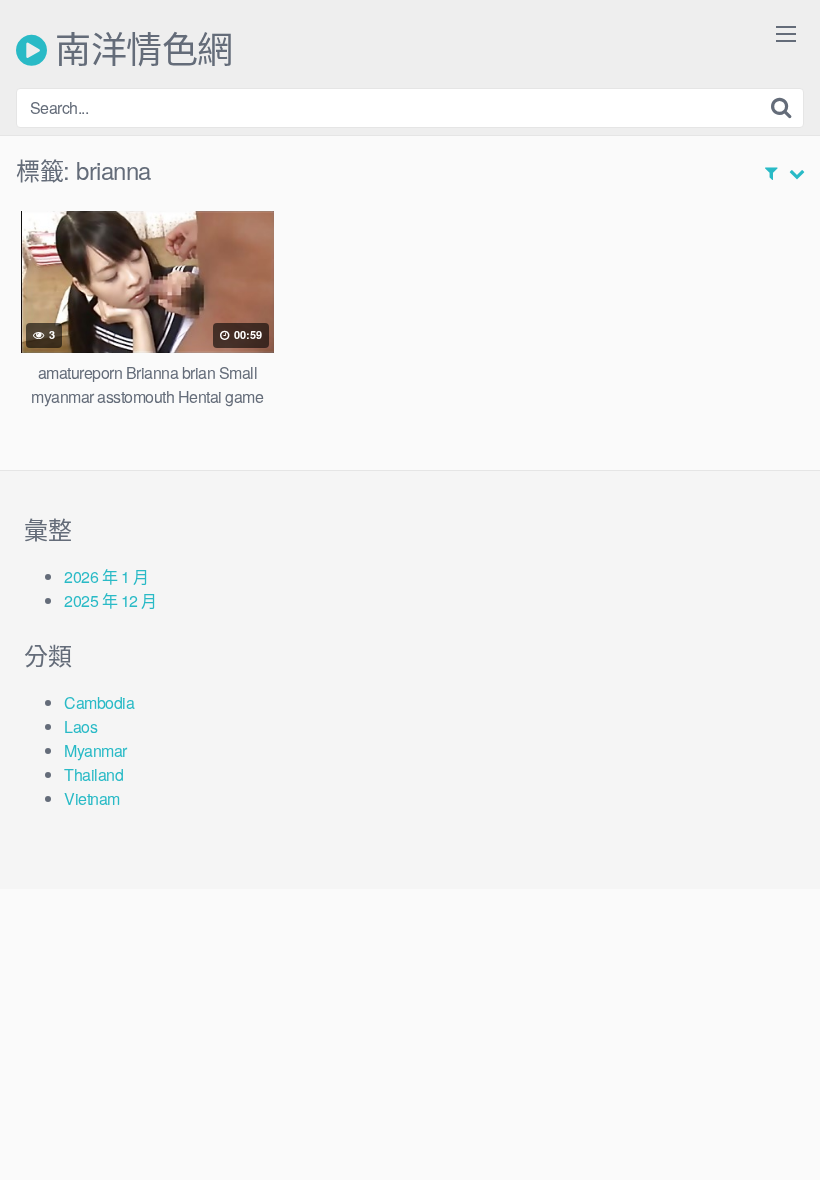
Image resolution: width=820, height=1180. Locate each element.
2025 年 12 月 (110, 600)
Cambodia (99, 702)
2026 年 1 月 (106, 576)
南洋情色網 (140, 50)
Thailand (93, 774)
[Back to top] (765, 1116)
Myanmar (95, 750)
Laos (80, 726)
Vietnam (92, 798)
